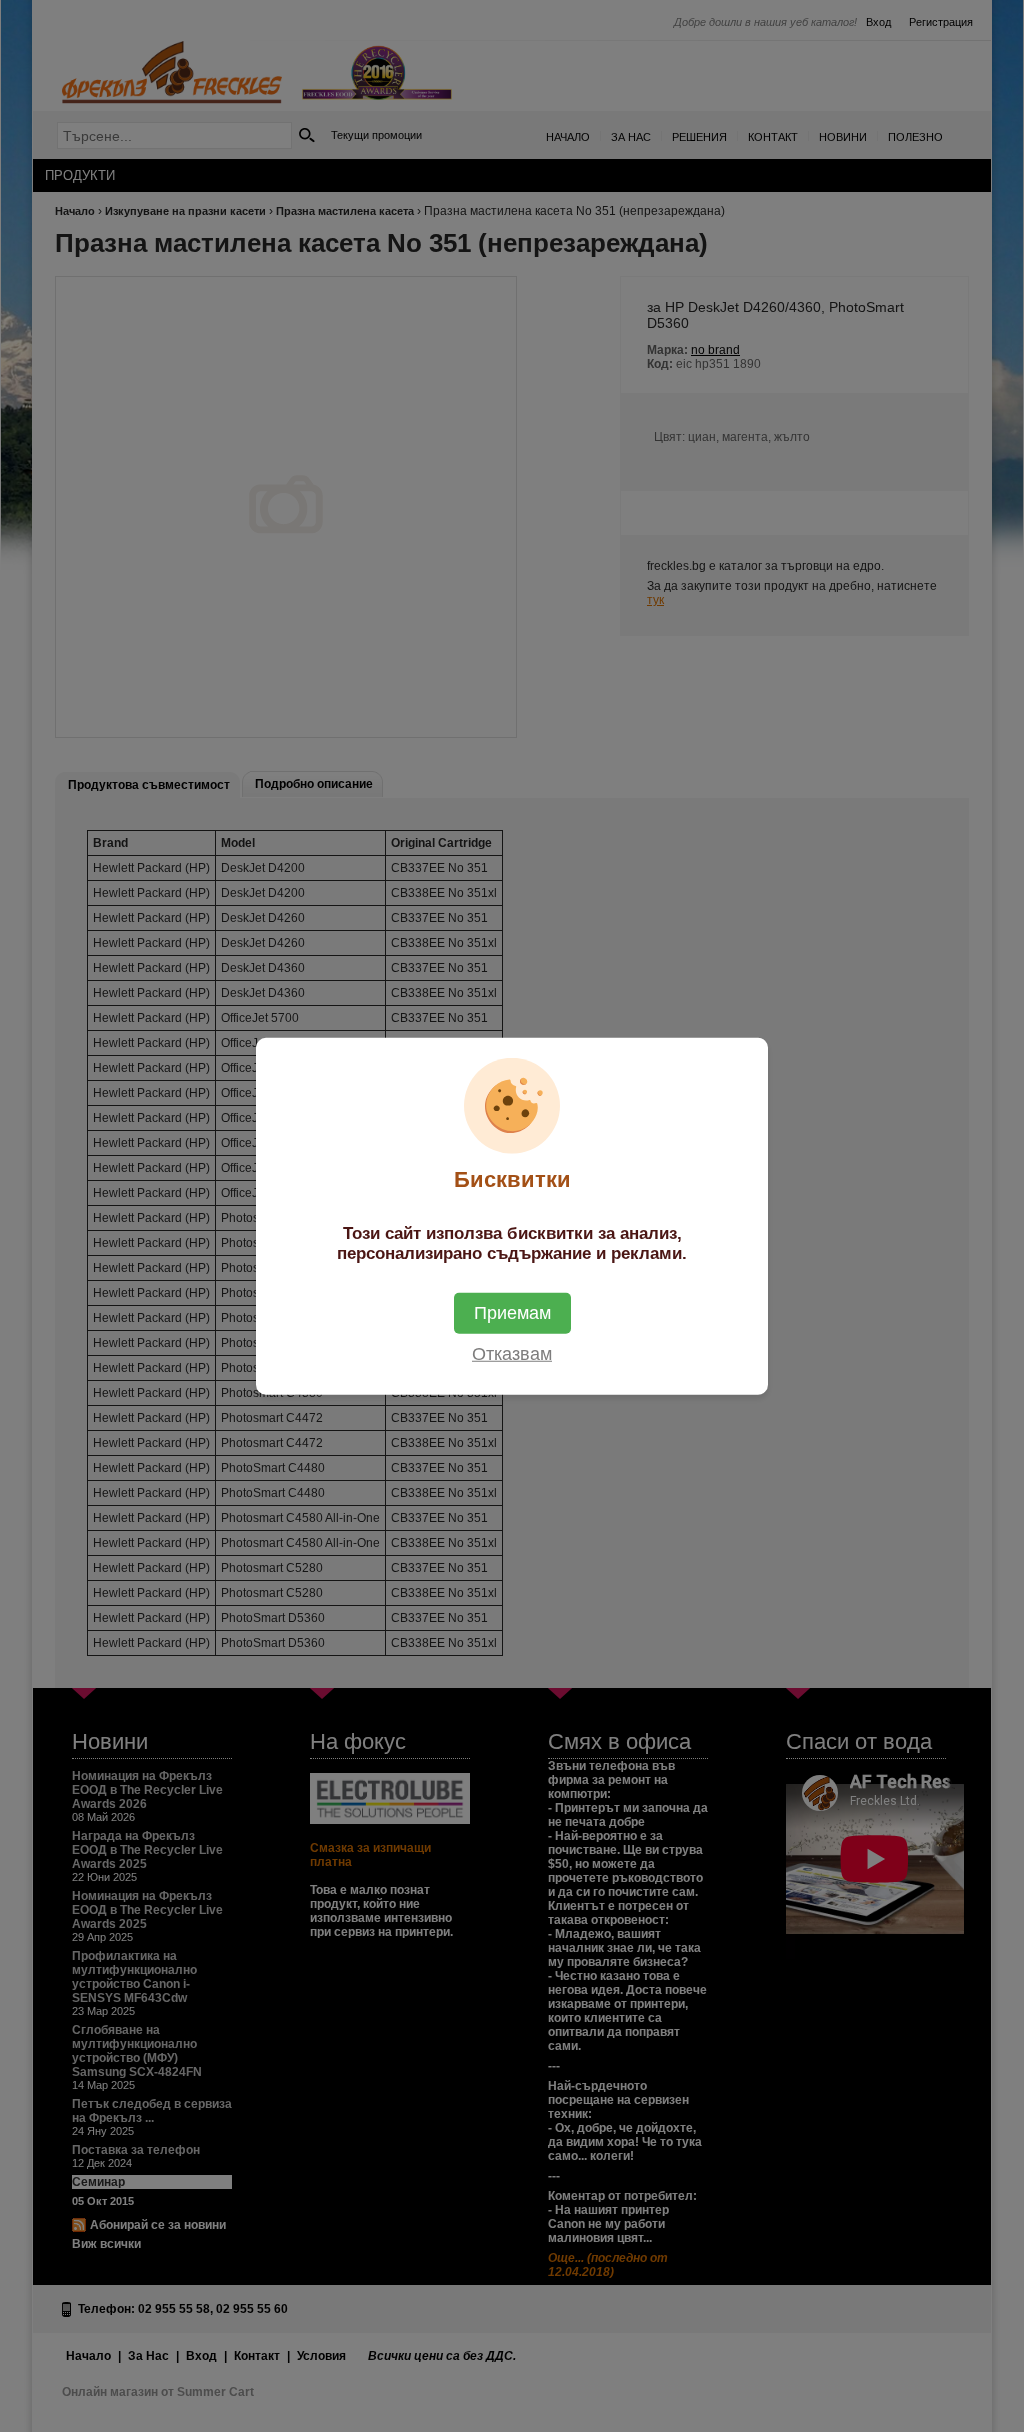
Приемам (512, 1312)
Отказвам (512, 1353)
